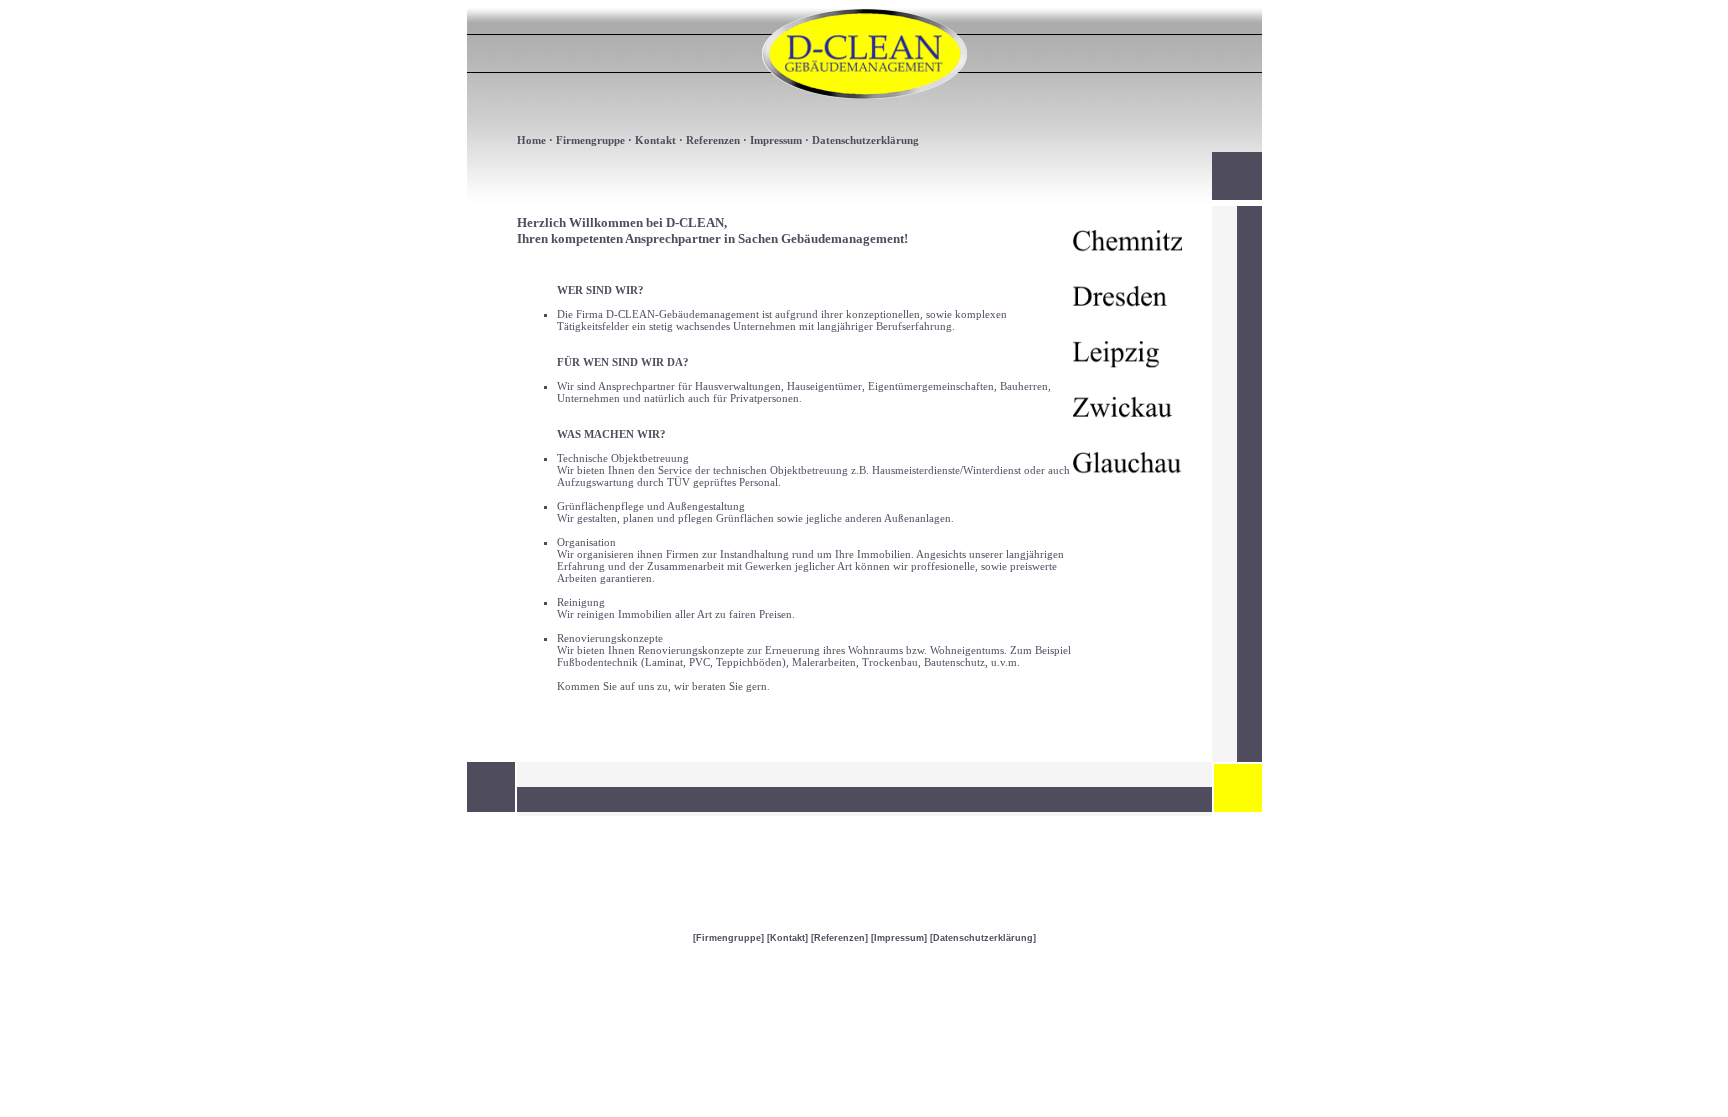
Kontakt (655, 140)
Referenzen (713, 140)
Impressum (776, 140)
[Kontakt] (787, 938)
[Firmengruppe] (728, 938)
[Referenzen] (839, 938)
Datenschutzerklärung (865, 140)
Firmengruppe (590, 140)
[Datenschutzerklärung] (983, 938)
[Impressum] (899, 938)
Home (531, 140)
